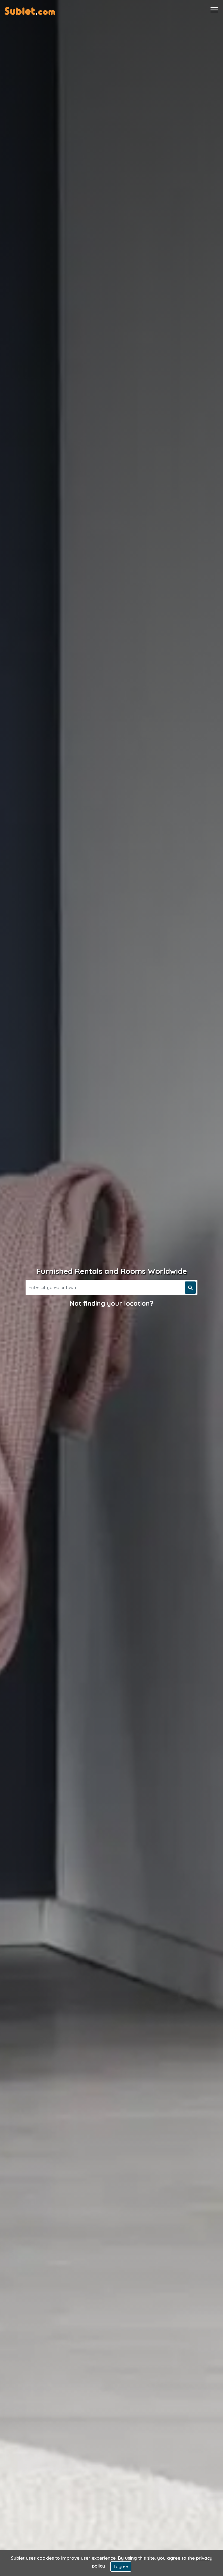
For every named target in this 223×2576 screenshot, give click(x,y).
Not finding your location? (112, 1303)
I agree (121, 2566)
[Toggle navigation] (214, 10)
